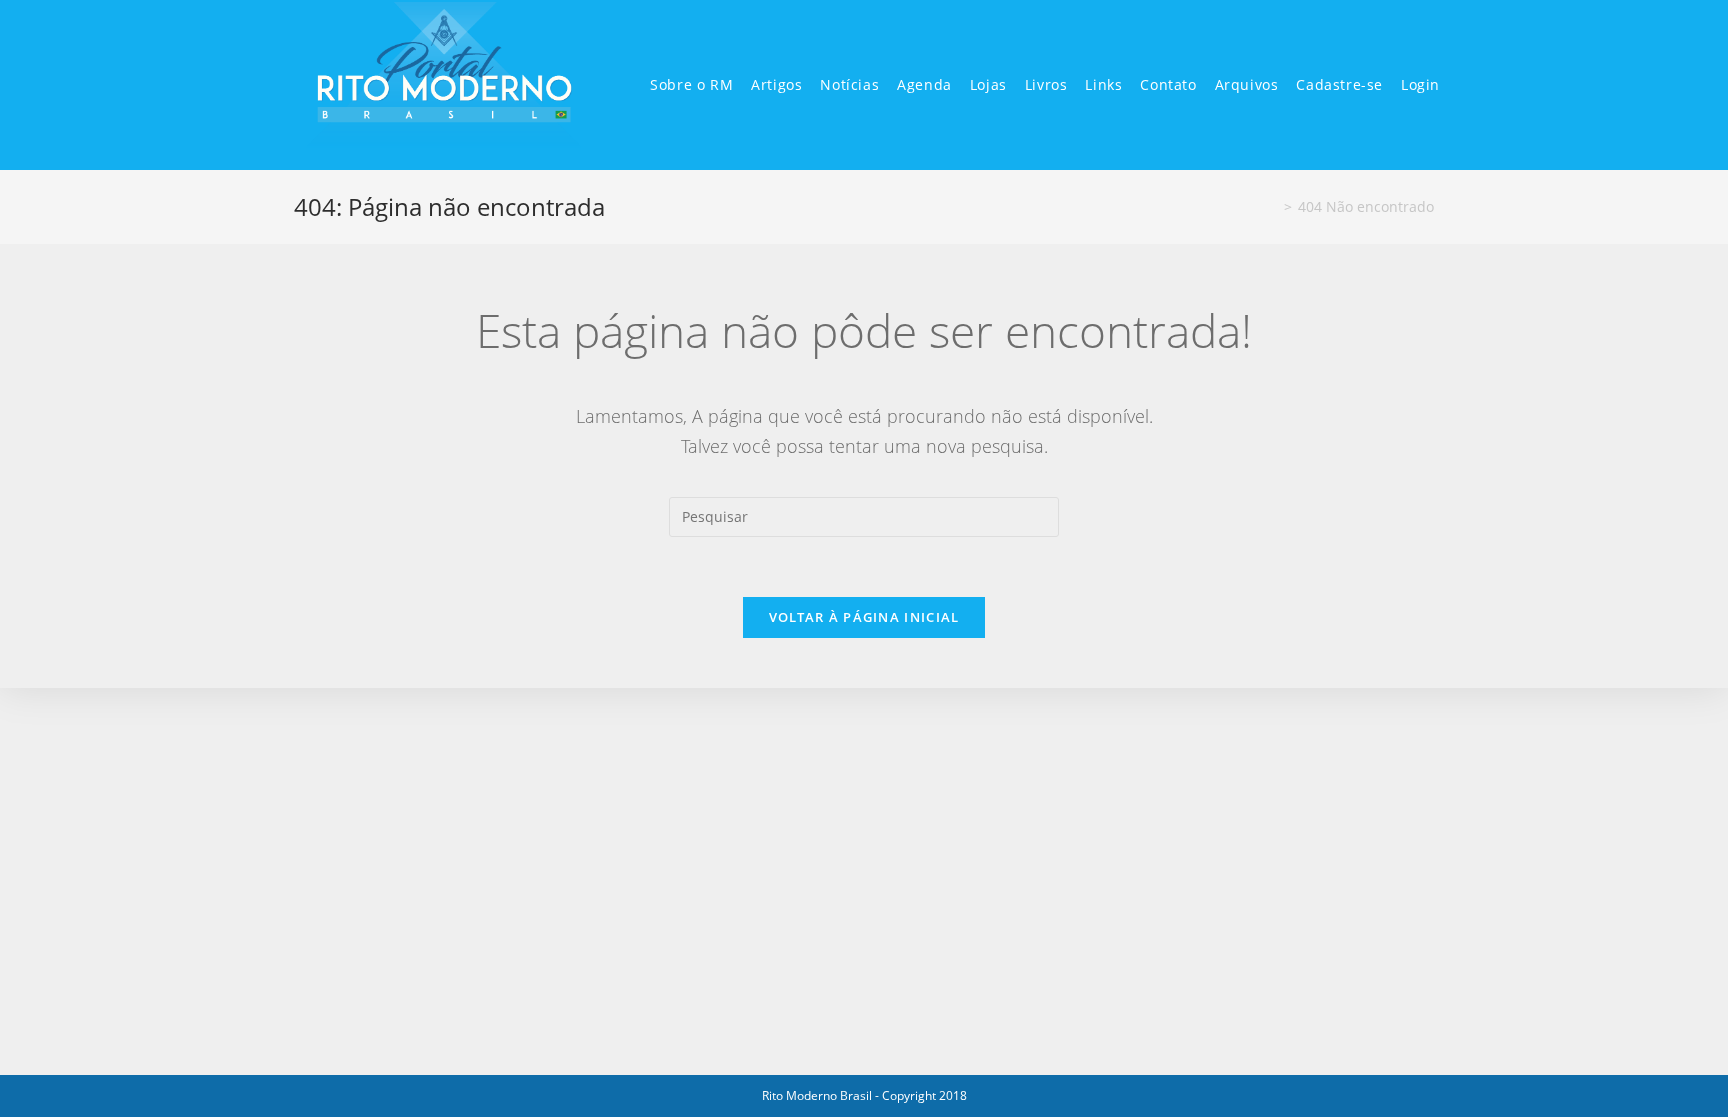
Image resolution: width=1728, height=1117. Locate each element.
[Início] (1272, 206)
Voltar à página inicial (864, 617)
